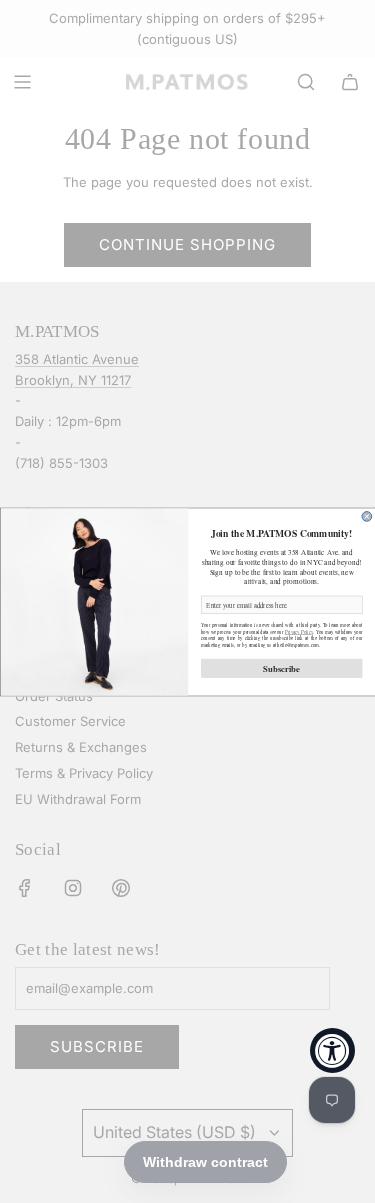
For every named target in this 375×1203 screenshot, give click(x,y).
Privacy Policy (298, 631)
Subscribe (281, 667)
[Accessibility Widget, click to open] (332, 1050)
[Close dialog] (367, 516)
